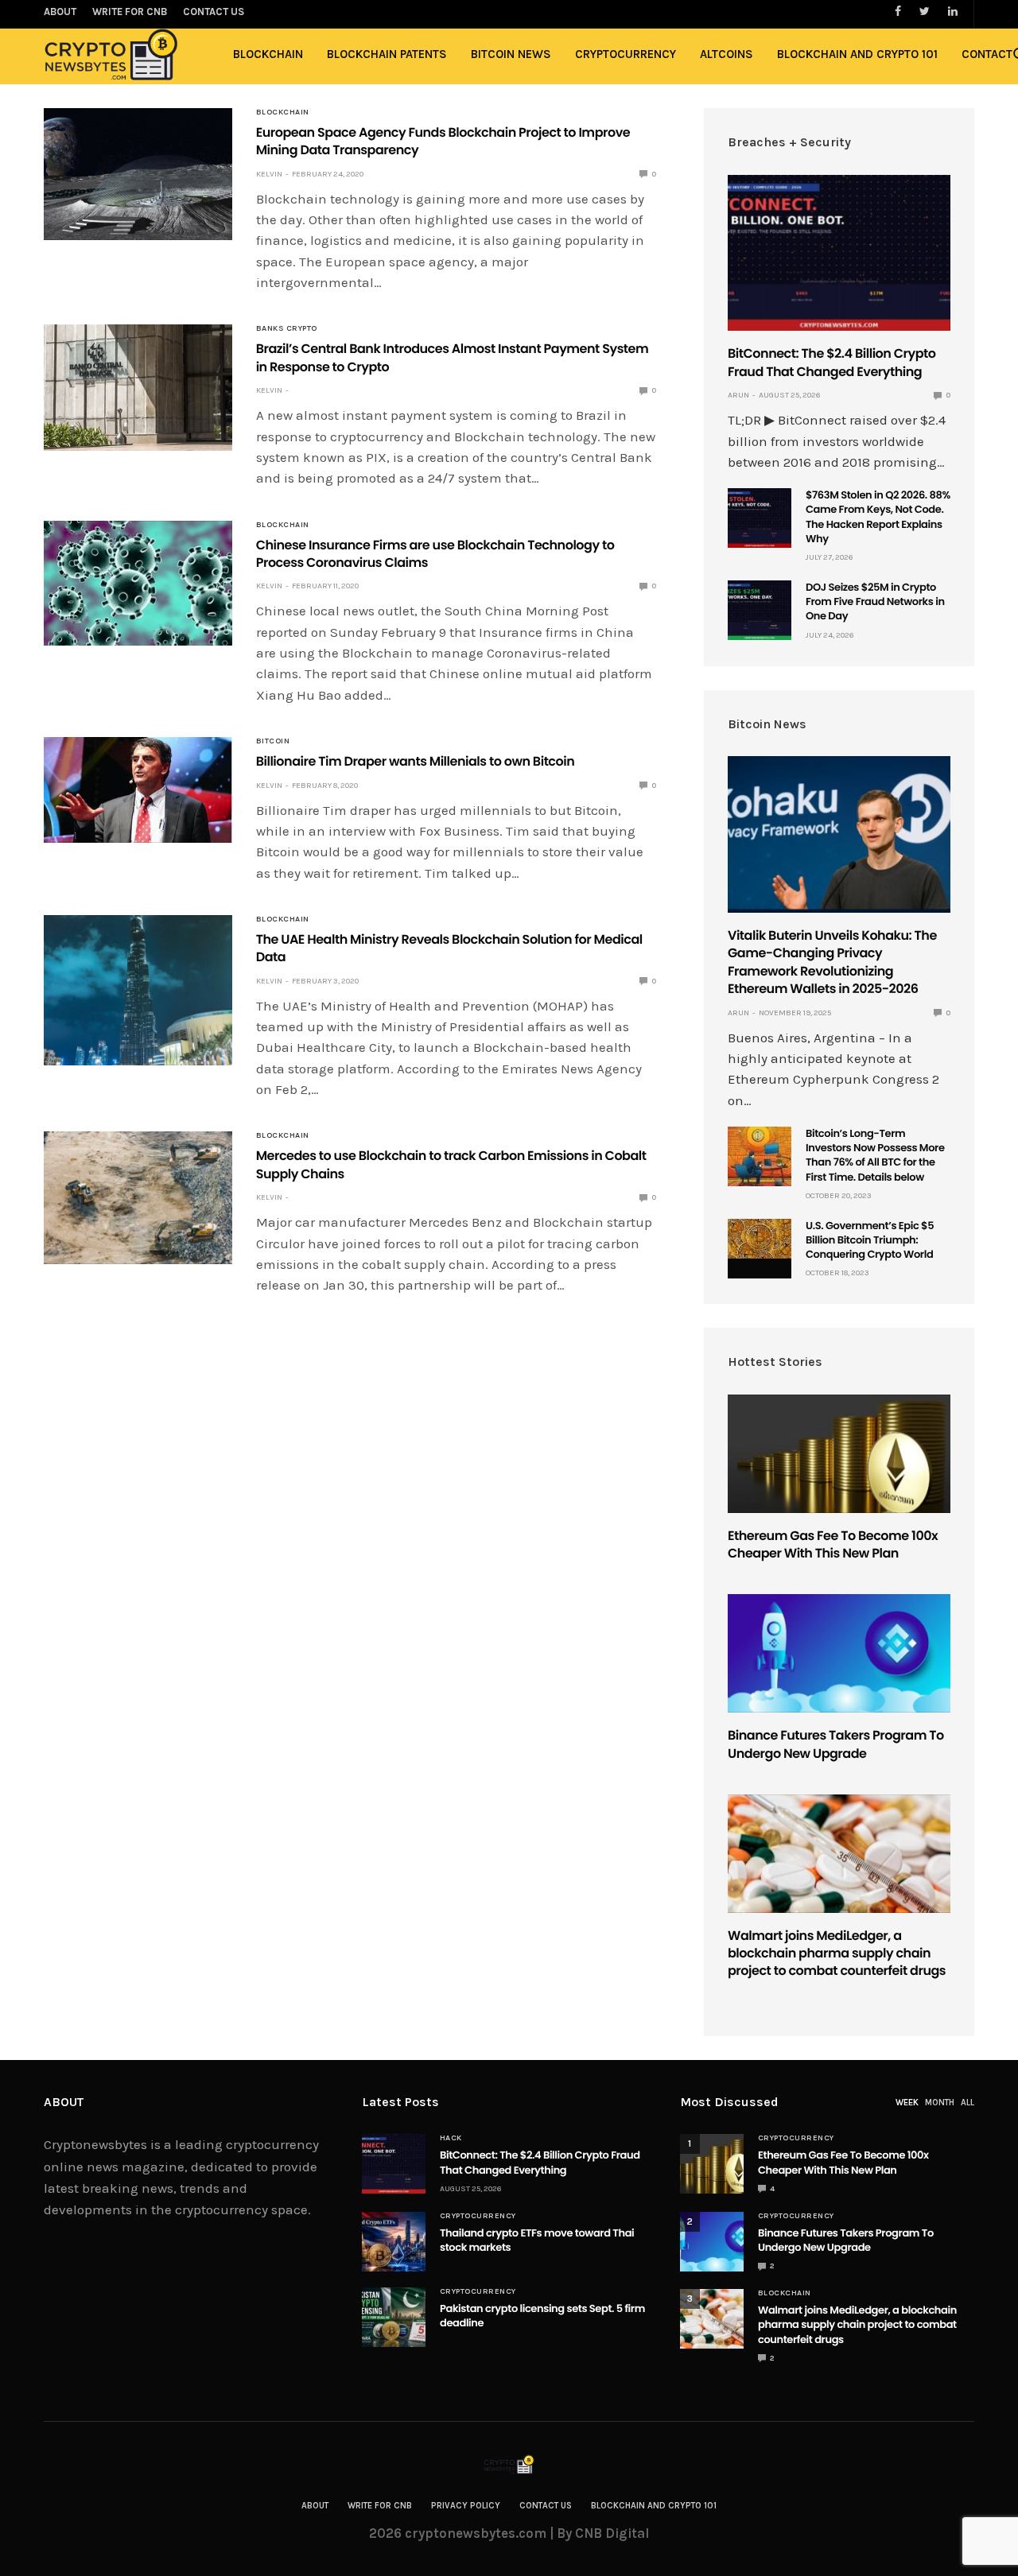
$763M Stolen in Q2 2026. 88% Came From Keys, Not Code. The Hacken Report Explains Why (878, 517)
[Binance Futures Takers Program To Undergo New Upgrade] (839, 1653)
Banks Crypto (287, 328)
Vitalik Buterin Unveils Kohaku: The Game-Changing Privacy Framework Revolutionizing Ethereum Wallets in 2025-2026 (832, 962)
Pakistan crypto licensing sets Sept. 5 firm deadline (542, 2316)
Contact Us (546, 2506)
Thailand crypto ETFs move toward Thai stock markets (537, 2240)
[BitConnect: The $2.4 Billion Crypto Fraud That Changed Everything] (839, 253)
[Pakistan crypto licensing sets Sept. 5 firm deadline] (394, 2317)
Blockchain (268, 54)
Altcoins (727, 54)
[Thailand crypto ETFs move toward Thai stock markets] (394, 2242)
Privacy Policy (466, 2506)
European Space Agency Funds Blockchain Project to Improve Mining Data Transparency (443, 141)
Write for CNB (380, 2506)
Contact (987, 54)
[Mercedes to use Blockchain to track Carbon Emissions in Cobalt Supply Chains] (138, 1197)
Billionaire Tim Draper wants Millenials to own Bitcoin (416, 761)
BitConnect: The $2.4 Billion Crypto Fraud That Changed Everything (832, 362)
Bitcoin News (511, 54)
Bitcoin (273, 741)
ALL (967, 2103)
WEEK (907, 2103)
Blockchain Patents (387, 54)
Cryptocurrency (626, 54)
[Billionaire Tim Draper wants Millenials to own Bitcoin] (138, 789)
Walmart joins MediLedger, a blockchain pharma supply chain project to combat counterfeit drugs (837, 1953)
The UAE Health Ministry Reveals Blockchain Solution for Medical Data (449, 948)
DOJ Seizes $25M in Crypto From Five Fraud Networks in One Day (875, 601)
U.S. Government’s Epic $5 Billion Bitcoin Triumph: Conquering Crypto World (870, 1240)
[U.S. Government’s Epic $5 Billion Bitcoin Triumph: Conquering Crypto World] (760, 1239)
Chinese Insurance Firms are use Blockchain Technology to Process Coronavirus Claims (435, 554)
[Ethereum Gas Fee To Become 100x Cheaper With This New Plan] (839, 1454)
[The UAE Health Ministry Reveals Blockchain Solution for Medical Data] (138, 990)
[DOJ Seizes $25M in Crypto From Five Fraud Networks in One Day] (760, 610)
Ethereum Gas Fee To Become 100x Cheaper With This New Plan (833, 1544)
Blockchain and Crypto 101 (857, 54)
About (315, 2506)
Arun (738, 395)
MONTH (940, 2103)
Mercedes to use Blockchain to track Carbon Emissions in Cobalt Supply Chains (451, 1164)
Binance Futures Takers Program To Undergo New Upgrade (836, 1744)
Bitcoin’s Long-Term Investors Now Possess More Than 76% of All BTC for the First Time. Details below (875, 1155)
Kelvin (269, 174)
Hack (451, 2138)
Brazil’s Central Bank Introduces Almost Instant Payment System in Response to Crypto (453, 357)
